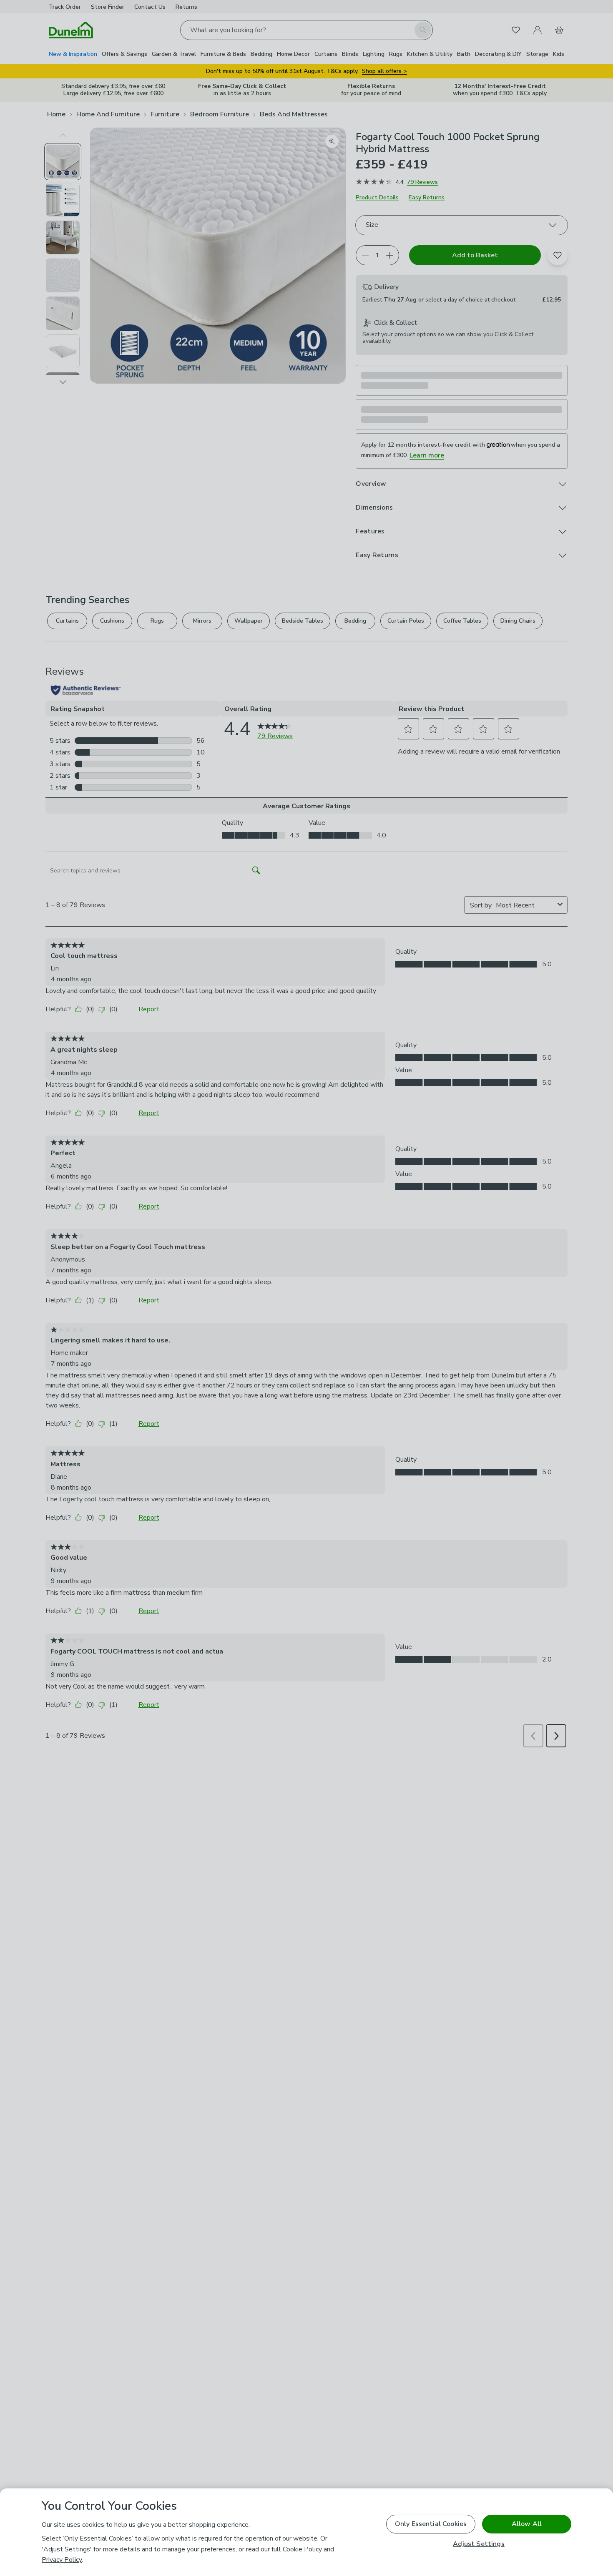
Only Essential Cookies (431, 2524)
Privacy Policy (62, 2560)
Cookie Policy (302, 2549)
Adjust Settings (479, 2544)
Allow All (527, 2524)
